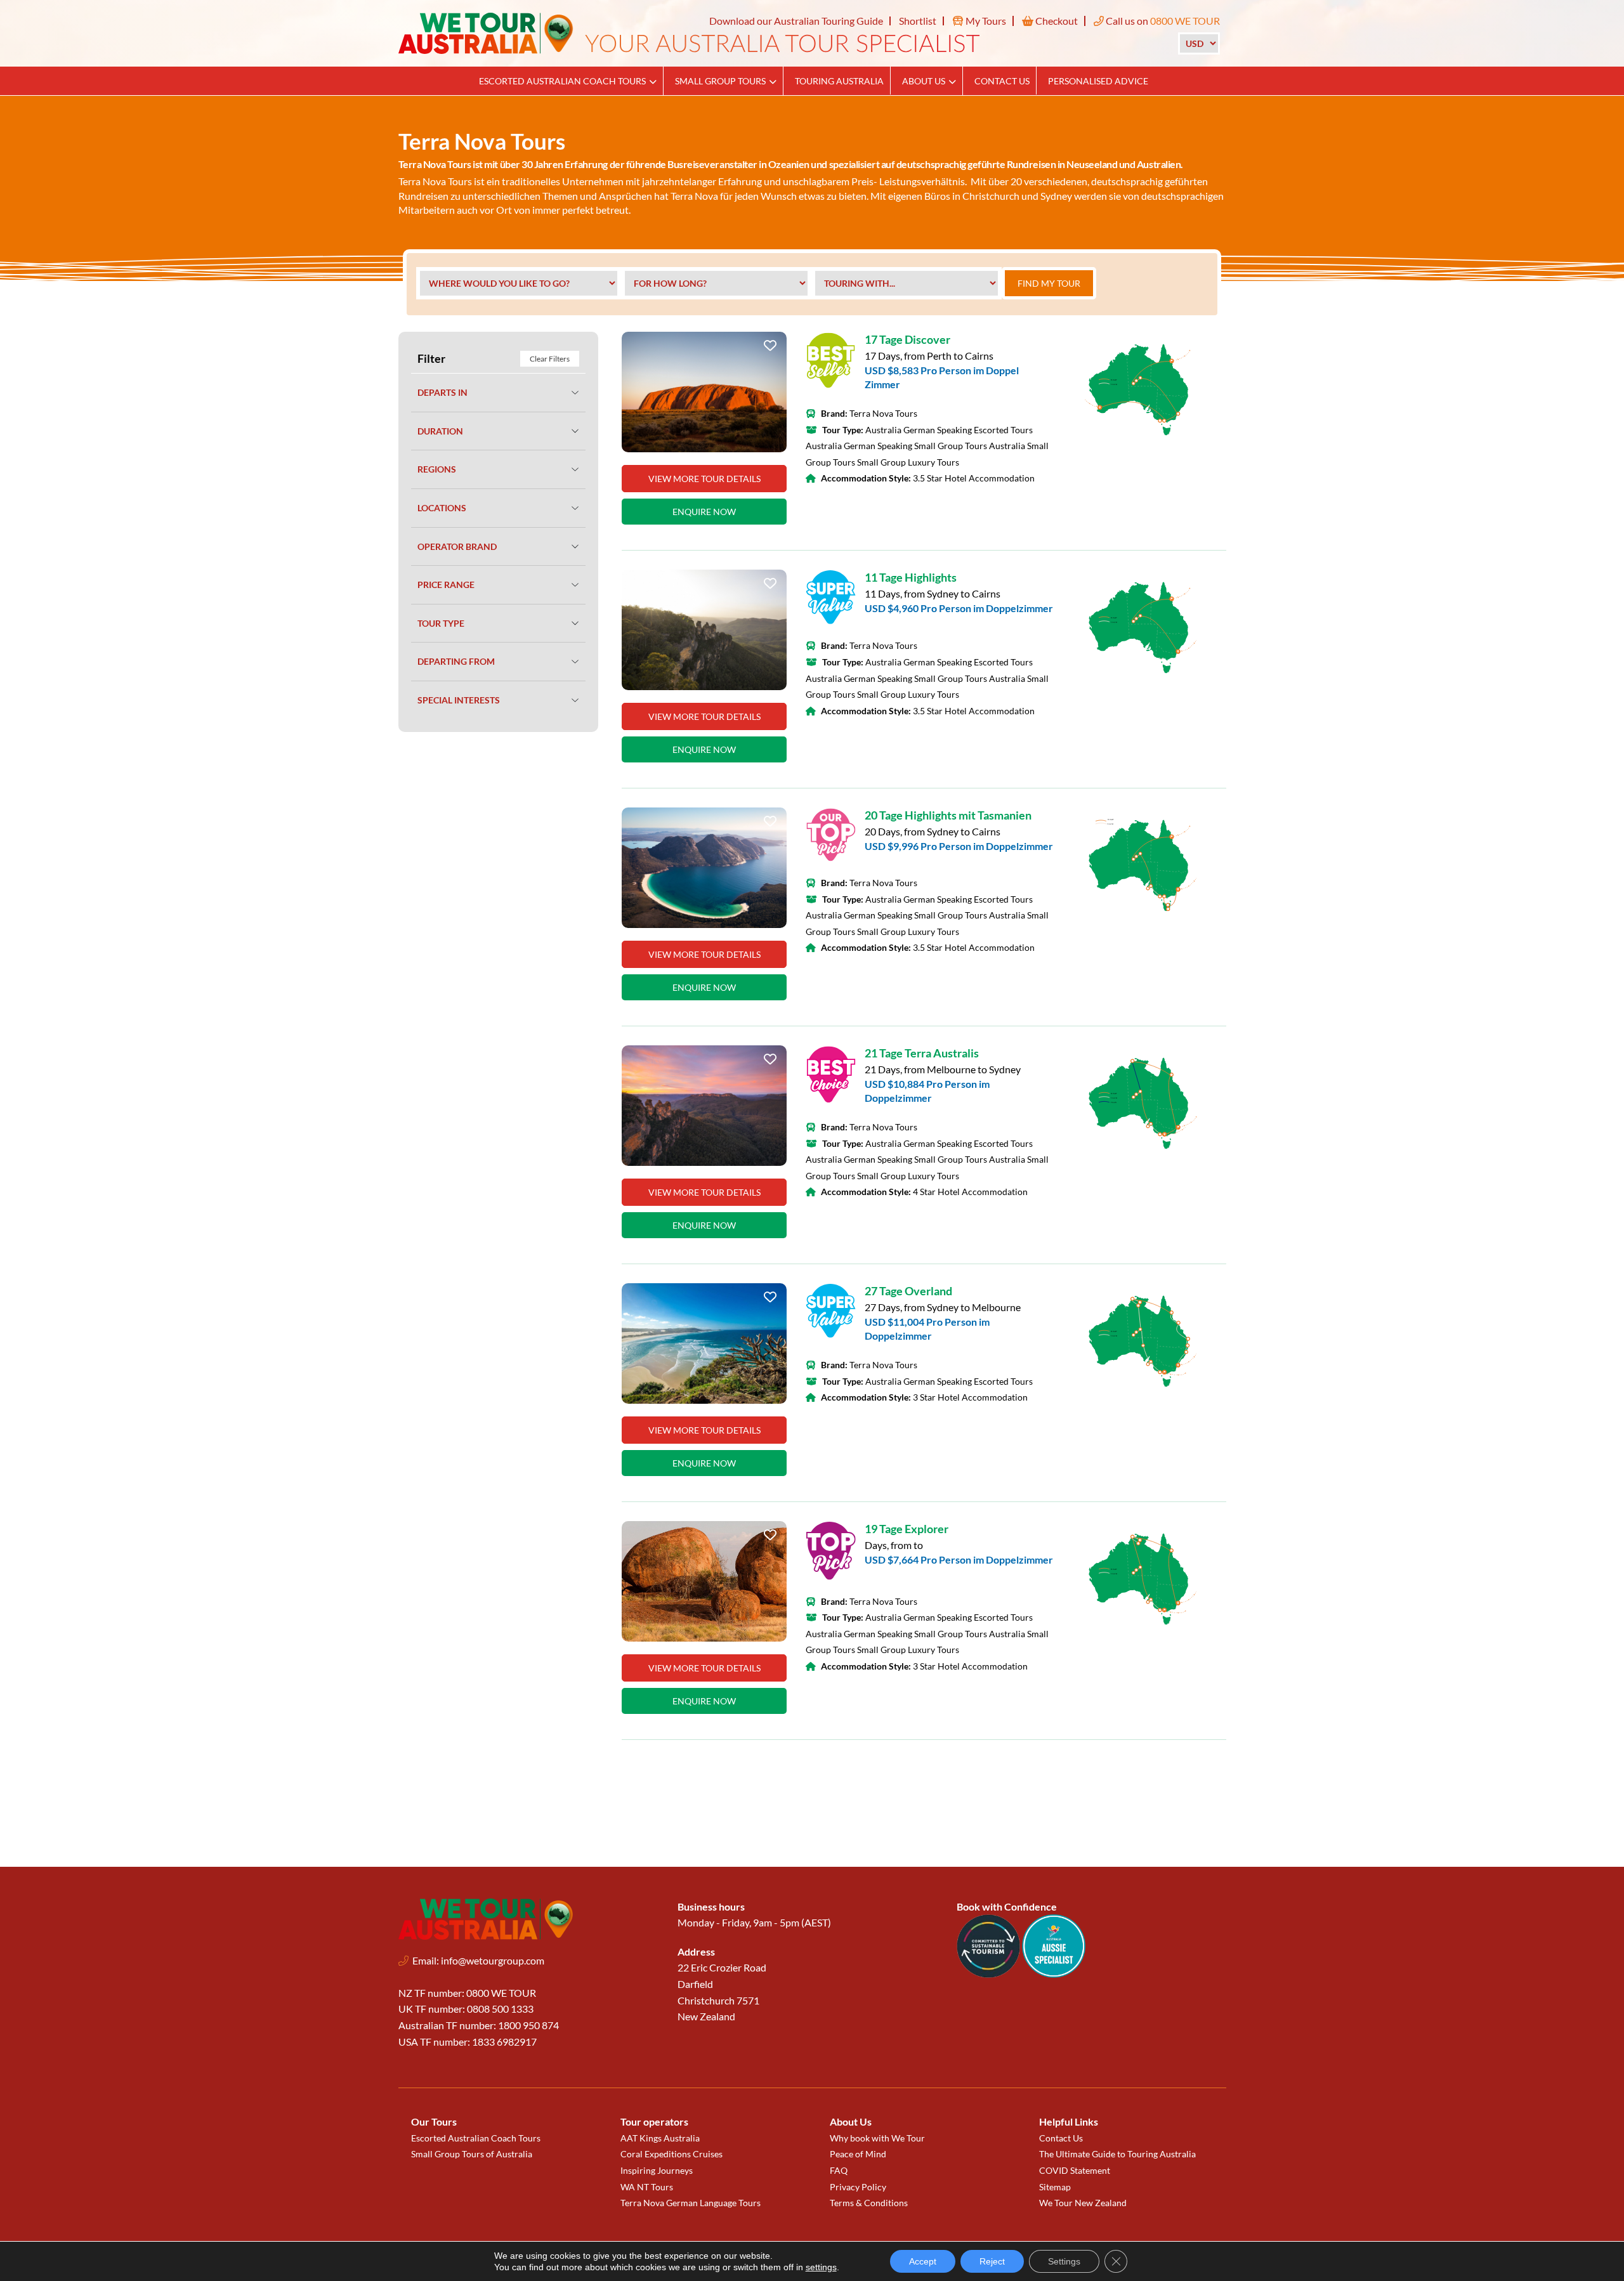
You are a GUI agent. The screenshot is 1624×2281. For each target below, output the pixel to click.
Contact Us (1002, 81)
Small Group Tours (720, 81)
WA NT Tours (647, 2187)
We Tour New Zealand (1083, 2203)
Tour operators (654, 2121)
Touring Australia (839, 81)
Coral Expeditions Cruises (671, 2154)
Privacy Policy (858, 2187)
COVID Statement (1075, 2170)
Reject (992, 2261)
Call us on (1162, 21)
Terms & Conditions (869, 2203)
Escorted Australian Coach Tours (562, 81)
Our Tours (434, 2121)
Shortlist (918, 21)
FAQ (839, 2170)
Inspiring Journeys (657, 2170)
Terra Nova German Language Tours (691, 2203)
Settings (1064, 2261)
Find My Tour (1049, 283)
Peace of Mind (858, 2154)
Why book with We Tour (877, 2138)
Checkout (1056, 21)
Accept (923, 2261)
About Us (924, 81)
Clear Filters (550, 359)
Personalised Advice (1098, 81)
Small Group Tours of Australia (472, 2154)
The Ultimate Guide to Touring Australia (1117, 2154)
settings (821, 2267)
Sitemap (1055, 2187)
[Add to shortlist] (704, 392)
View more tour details (704, 479)
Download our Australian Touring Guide (796, 21)
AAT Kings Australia (660, 2138)
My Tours (985, 21)
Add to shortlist (770, 349)
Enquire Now (704, 512)
